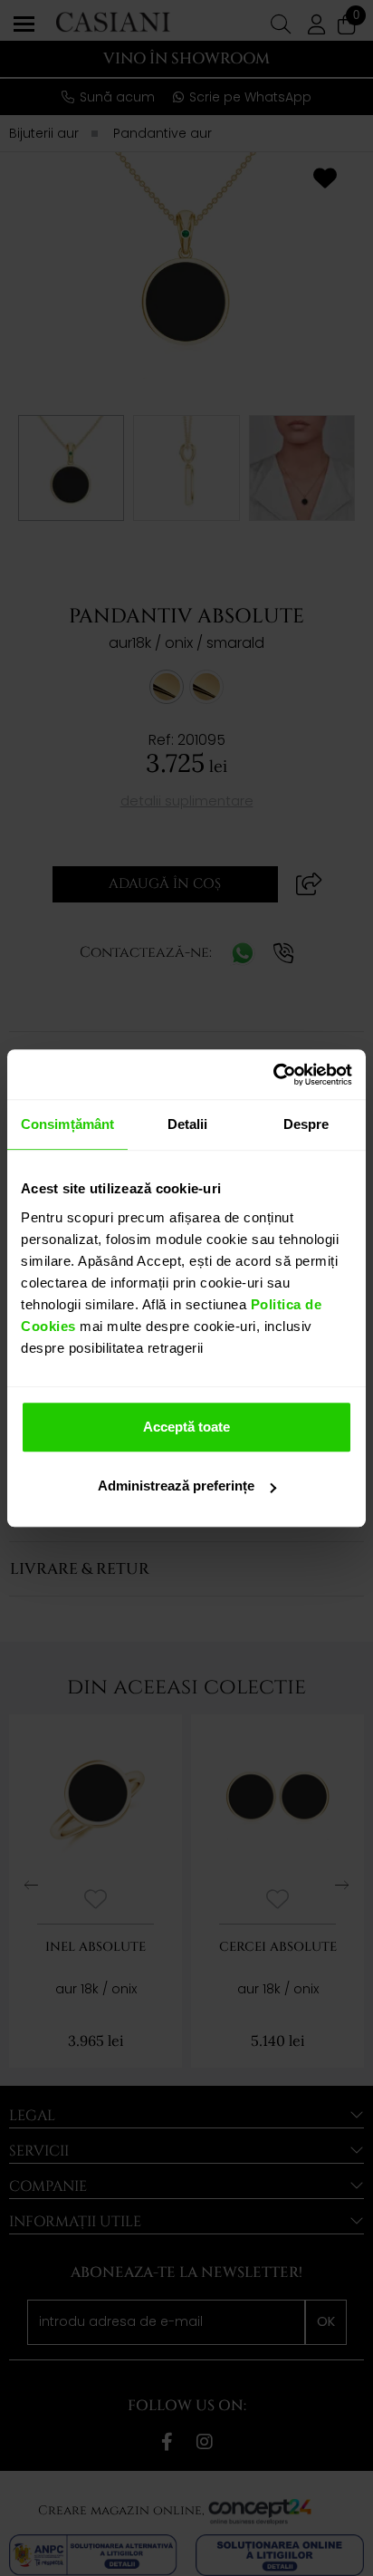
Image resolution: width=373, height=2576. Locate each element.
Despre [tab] (306, 1124)
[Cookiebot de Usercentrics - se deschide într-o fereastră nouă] (273, 1075)
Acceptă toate (186, 1427)
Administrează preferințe (176, 1486)
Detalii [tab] (188, 1124)
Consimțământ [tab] (67, 1124)
